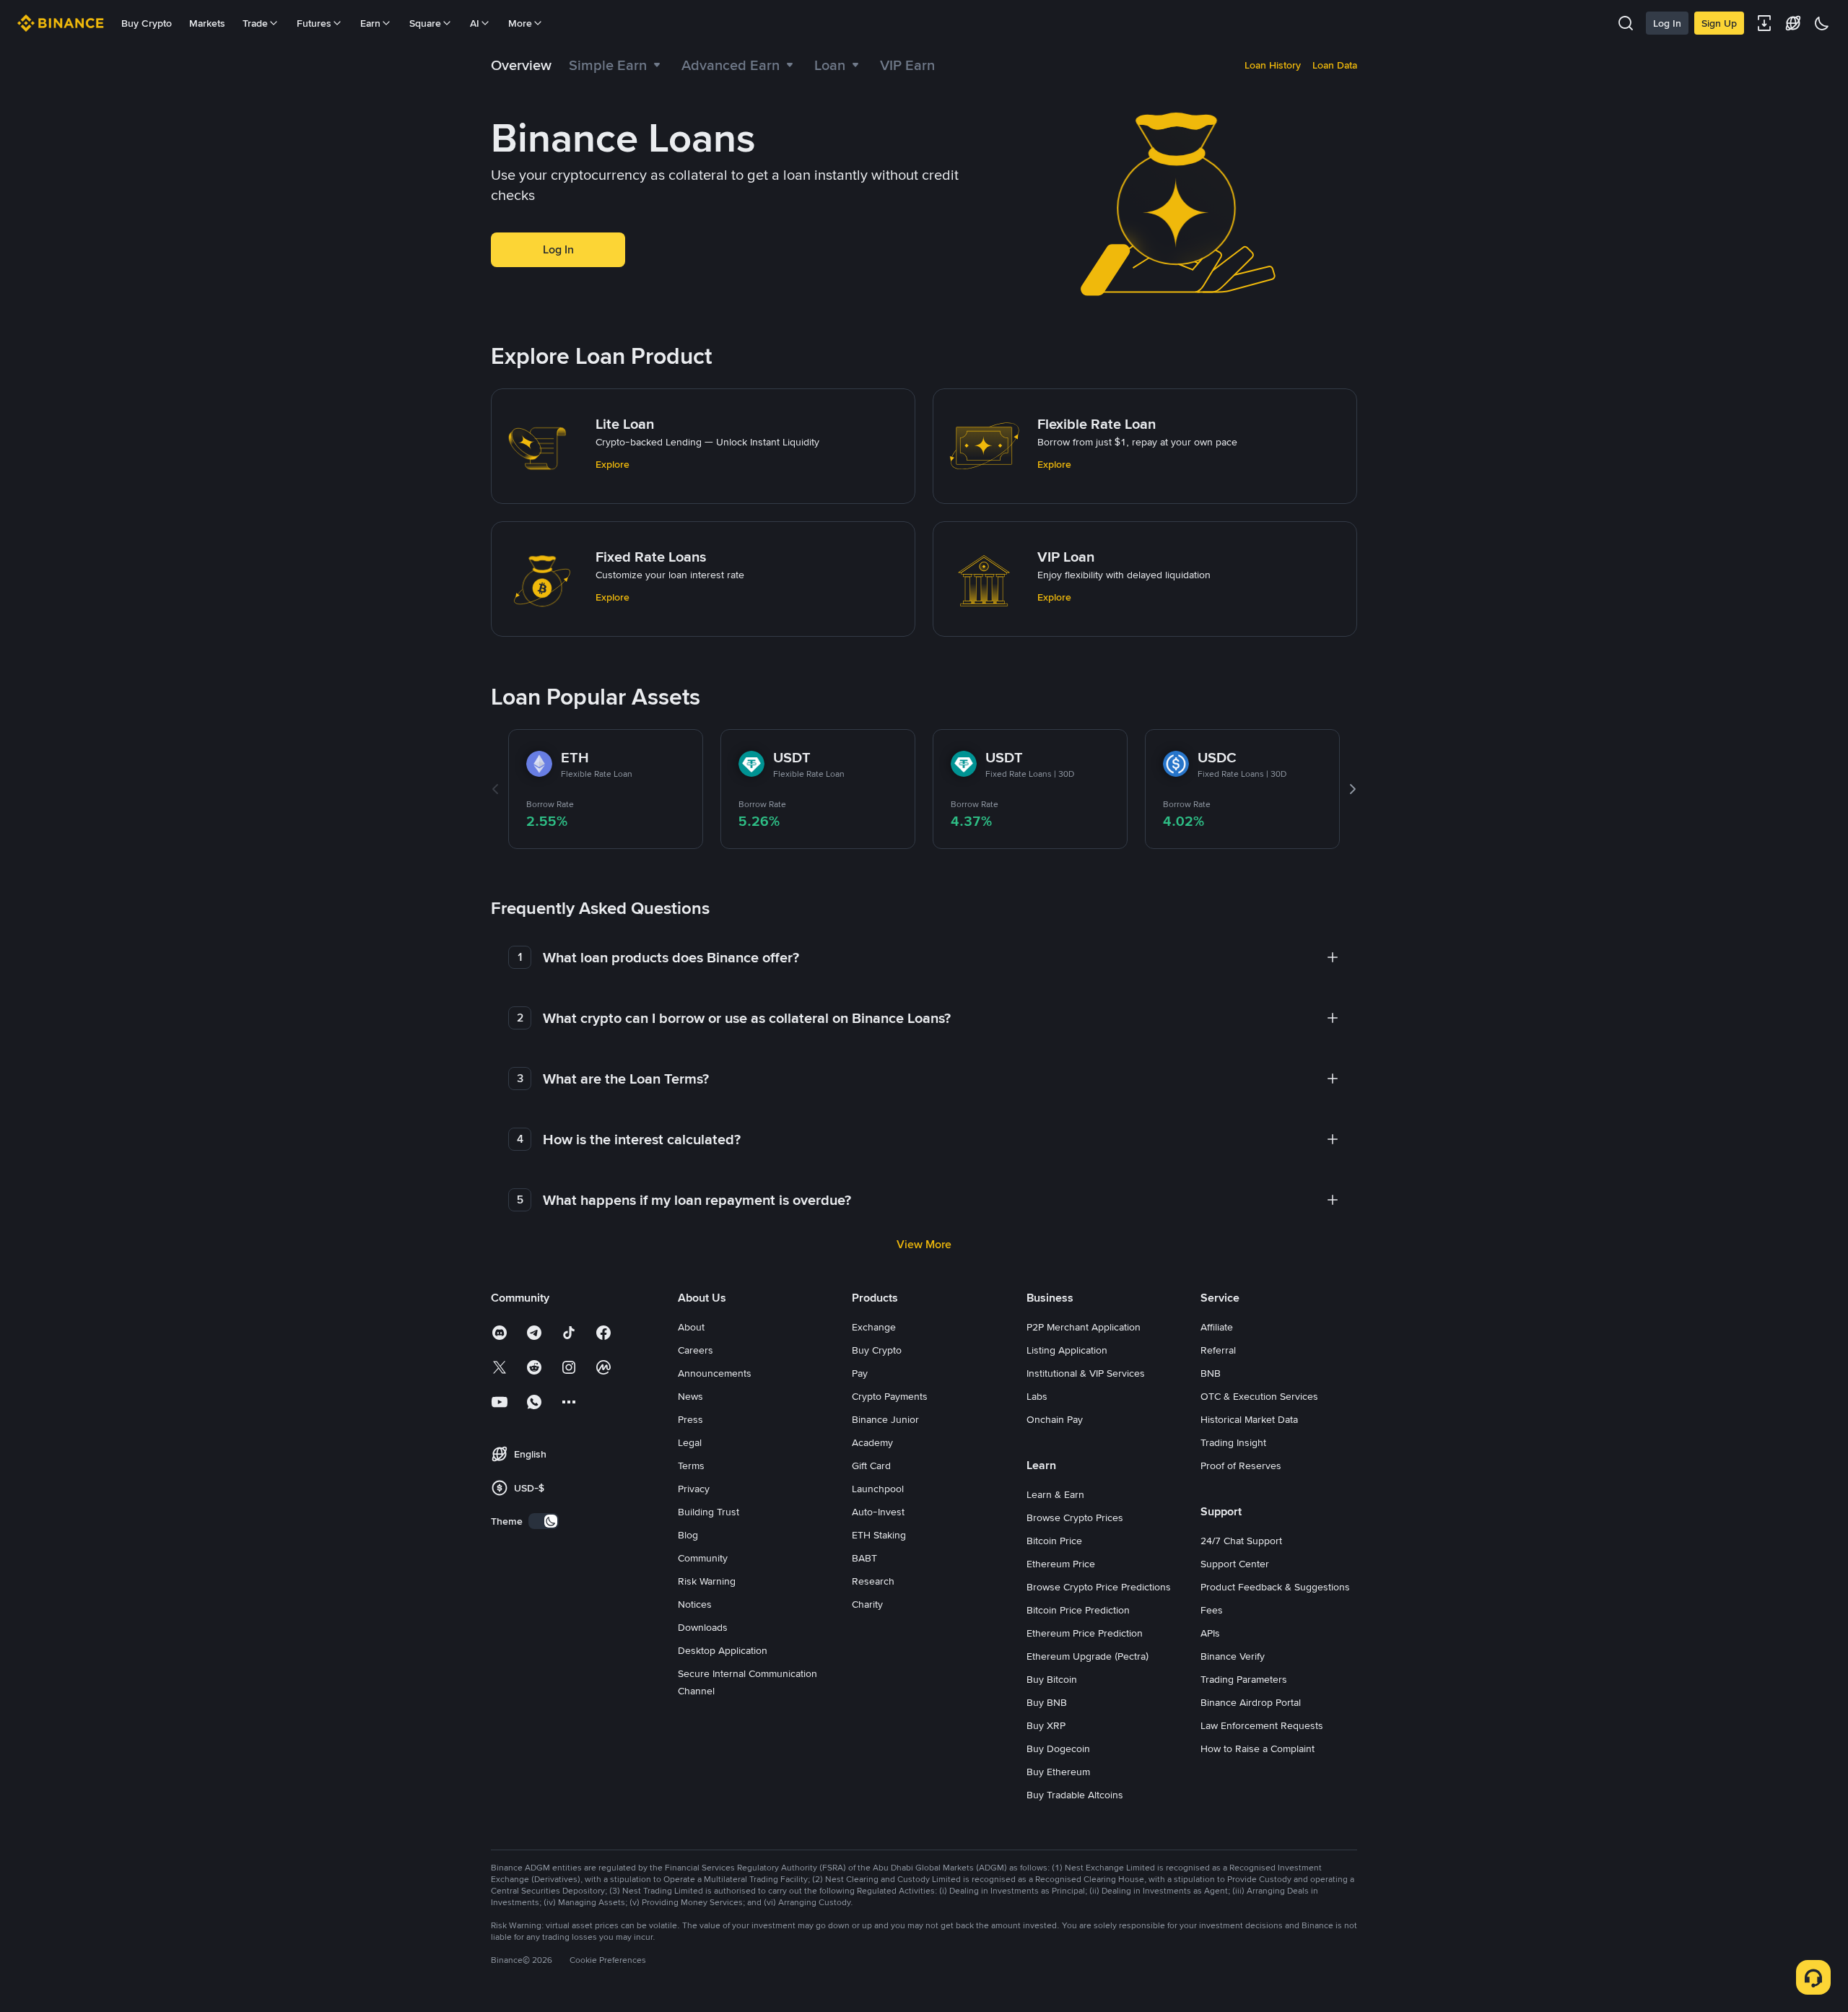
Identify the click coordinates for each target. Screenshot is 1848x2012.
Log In (1667, 23)
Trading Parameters (1244, 1679)
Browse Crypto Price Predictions (1099, 1587)
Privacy (694, 1489)
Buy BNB (1047, 1702)
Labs (1037, 1396)
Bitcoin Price (1054, 1541)
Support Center (1235, 1564)
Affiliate (1217, 1327)
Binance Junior (885, 1419)
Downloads (703, 1627)
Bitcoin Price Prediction (1078, 1610)
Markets (207, 23)
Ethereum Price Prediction (1085, 1633)
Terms (691, 1466)
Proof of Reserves (1241, 1466)
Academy (872, 1442)
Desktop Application (723, 1650)
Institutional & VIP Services (1086, 1373)
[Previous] (495, 789)
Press (690, 1419)
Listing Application (1067, 1350)
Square (425, 23)
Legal (690, 1442)
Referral (1218, 1350)
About (691, 1327)
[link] (521, 65)
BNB (1211, 1373)
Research (873, 1581)
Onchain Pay (1055, 1419)
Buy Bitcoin (1052, 1679)
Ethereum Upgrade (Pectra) (1088, 1656)
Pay (860, 1373)
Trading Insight (1233, 1442)
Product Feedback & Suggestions (1275, 1587)
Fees (1212, 1610)
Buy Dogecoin (1058, 1748)
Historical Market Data (1249, 1419)
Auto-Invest (878, 1512)
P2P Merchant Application (1084, 1327)
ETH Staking (879, 1535)
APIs (1210, 1633)
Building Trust (709, 1512)
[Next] (1353, 789)
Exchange (874, 1327)
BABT (864, 1558)
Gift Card (871, 1466)
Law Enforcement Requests (1262, 1725)
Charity (867, 1604)
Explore (613, 464)
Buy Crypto (147, 23)
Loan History (1273, 65)
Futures (314, 23)
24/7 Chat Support (1241, 1541)
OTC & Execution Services (1259, 1396)
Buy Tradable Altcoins (1075, 1795)
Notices (695, 1604)
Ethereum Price (1061, 1564)
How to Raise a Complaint (1258, 1748)
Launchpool (878, 1489)
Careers (696, 1350)
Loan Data (1335, 65)
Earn (370, 23)
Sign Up (1719, 23)
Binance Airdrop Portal (1251, 1702)
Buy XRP (1046, 1725)
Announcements (715, 1373)
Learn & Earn (1055, 1494)
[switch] (544, 1521)
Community (703, 1558)
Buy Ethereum (1058, 1772)
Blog (688, 1535)
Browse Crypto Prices (1075, 1517)
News (690, 1396)
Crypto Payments (890, 1396)
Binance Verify (1233, 1656)
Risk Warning (707, 1581)
